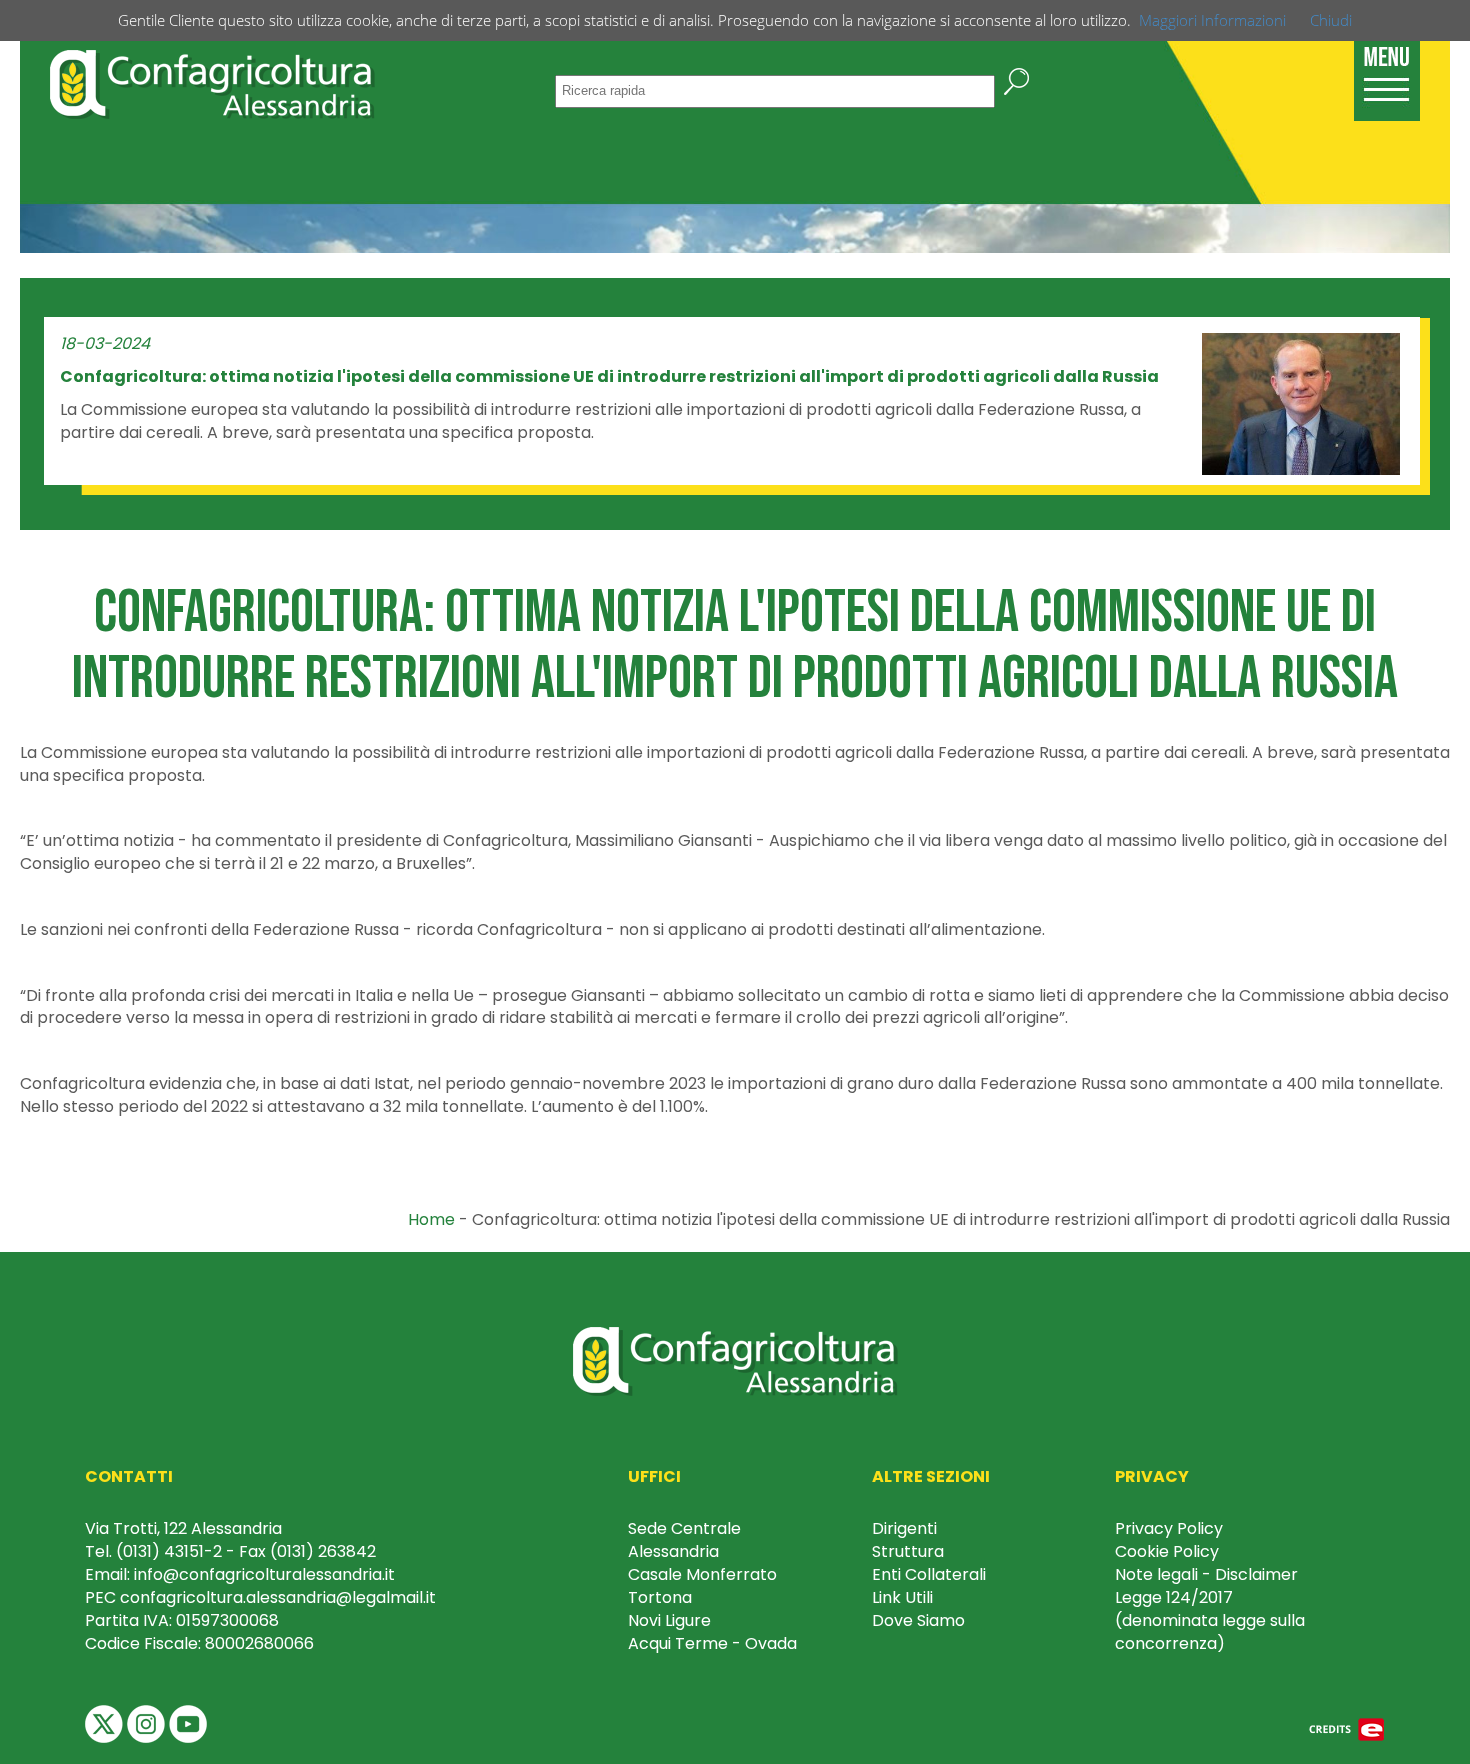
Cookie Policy (1167, 1551)
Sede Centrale (684, 1528)
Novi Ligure (669, 1620)
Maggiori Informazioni (1212, 20)
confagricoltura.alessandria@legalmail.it (278, 1597)
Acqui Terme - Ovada (712, 1643)
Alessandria (673, 1551)
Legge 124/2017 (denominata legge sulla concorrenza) (1210, 1620)
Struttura (908, 1551)
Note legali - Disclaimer (1206, 1574)
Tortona (660, 1597)
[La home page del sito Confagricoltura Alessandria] (212, 82)
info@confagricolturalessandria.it (264, 1574)
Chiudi (1331, 20)
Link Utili (902, 1597)
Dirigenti (904, 1528)
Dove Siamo (918, 1620)
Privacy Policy (1169, 1528)
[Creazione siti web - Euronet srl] (1347, 1728)
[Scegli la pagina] (1387, 70)
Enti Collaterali (929, 1574)
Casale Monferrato (702, 1574)
